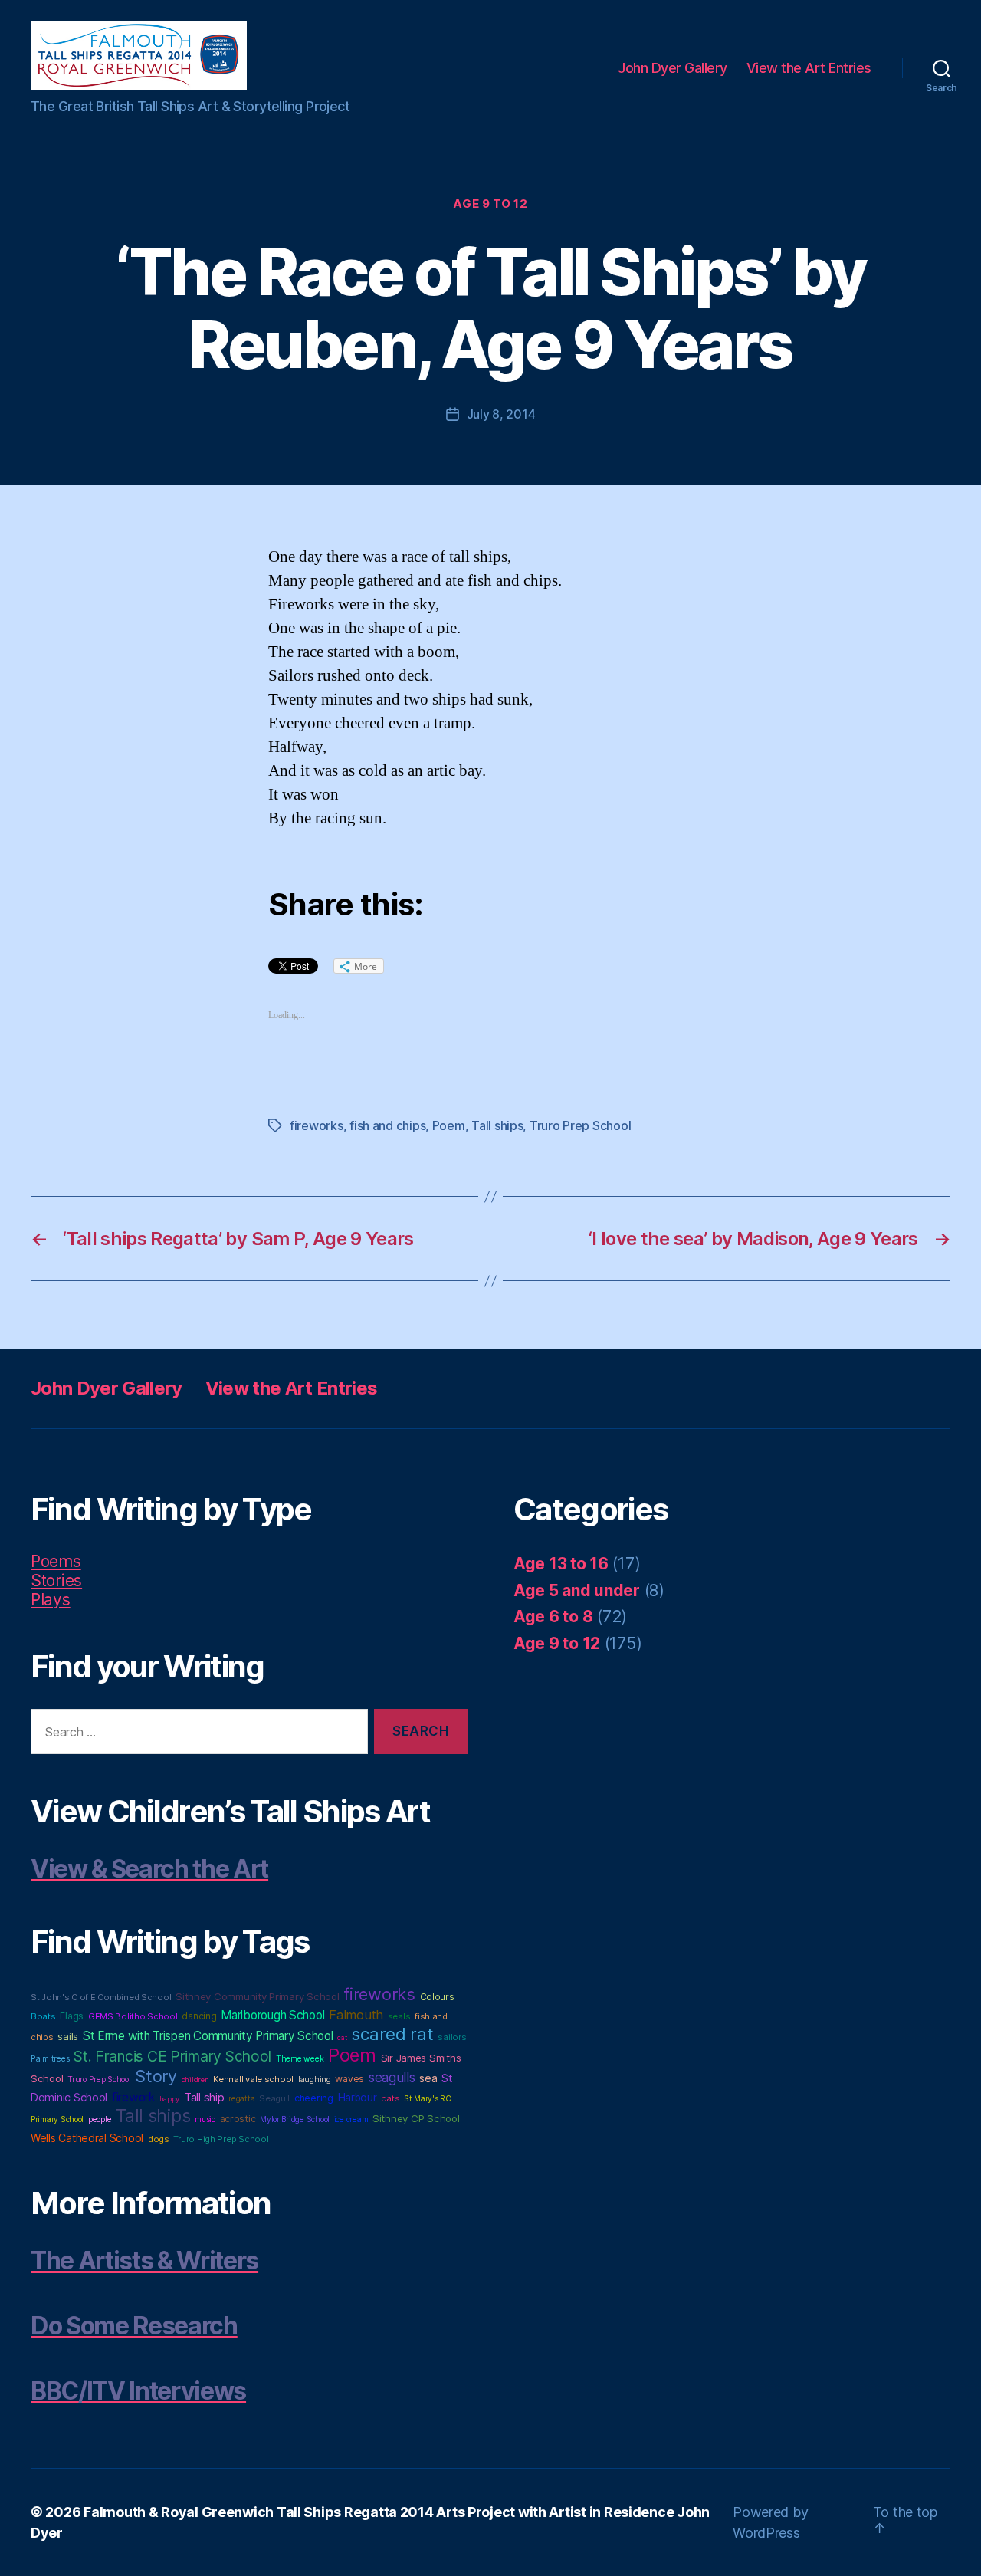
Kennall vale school (253, 2079)
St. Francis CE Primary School (172, 2056)
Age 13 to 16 (561, 1564)
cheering (314, 2098)
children (195, 2080)
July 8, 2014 (501, 414)
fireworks (317, 1125)
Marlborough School (272, 2015)
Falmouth (356, 2015)
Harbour (358, 2098)
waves (349, 2079)
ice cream (351, 2119)
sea (428, 2078)
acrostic (238, 2119)
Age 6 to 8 (553, 1617)
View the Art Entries (809, 68)
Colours (437, 1997)
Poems (56, 1561)
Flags (72, 2016)
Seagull (274, 2098)
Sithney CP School (416, 2118)
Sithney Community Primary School (257, 1996)
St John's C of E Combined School (101, 1997)
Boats (43, 2016)
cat (342, 2037)
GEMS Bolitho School (133, 2016)
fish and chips (387, 1125)
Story (156, 2076)
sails (68, 2036)
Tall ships (497, 1125)
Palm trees (50, 2059)
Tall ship (204, 2098)
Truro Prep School (580, 1125)
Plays (51, 1600)
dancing (199, 2016)
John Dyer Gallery (673, 68)
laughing (315, 2080)
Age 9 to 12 (490, 204)
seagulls (392, 2077)
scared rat (392, 2034)
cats (390, 2098)
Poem (449, 1125)
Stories (56, 1580)
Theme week (300, 2059)
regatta (241, 2099)
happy (170, 2099)
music (205, 2119)
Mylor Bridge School (295, 2119)
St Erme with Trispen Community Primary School (208, 2036)
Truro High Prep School (221, 2139)
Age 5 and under (577, 1590)
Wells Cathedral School (87, 2138)
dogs (159, 2139)
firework (133, 2097)
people (100, 2119)
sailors (452, 2037)
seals (399, 2016)
